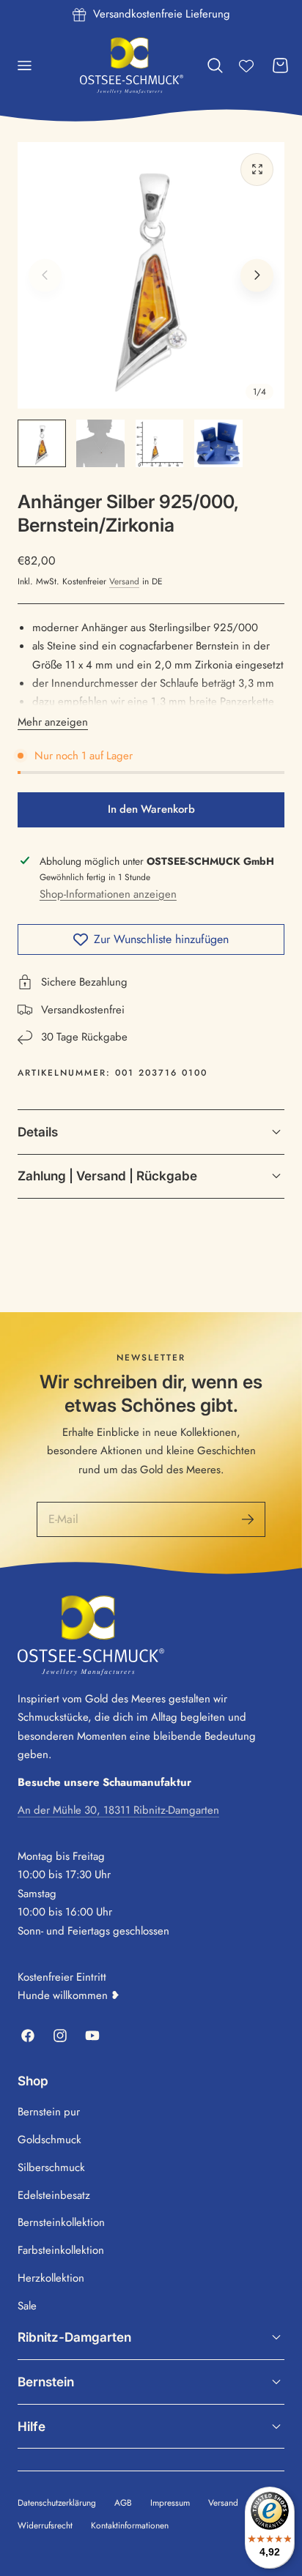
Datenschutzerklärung (57, 2502)
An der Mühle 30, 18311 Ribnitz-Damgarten (118, 1810)
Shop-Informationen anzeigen (108, 894)
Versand (124, 581)
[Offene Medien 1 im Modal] (257, 170)
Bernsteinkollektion (61, 2222)
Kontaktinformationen (130, 2525)
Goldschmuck (49, 2140)
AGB (123, 2502)
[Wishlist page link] (246, 66)
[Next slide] (257, 276)
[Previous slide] (45, 276)
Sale (27, 2306)
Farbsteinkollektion (61, 2250)
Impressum (170, 2502)
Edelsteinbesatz (54, 2195)
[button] (24, 66)
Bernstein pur (49, 2112)
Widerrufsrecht (45, 2525)
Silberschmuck (51, 2167)
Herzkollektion (51, 2278)
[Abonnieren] (248, 1519)
